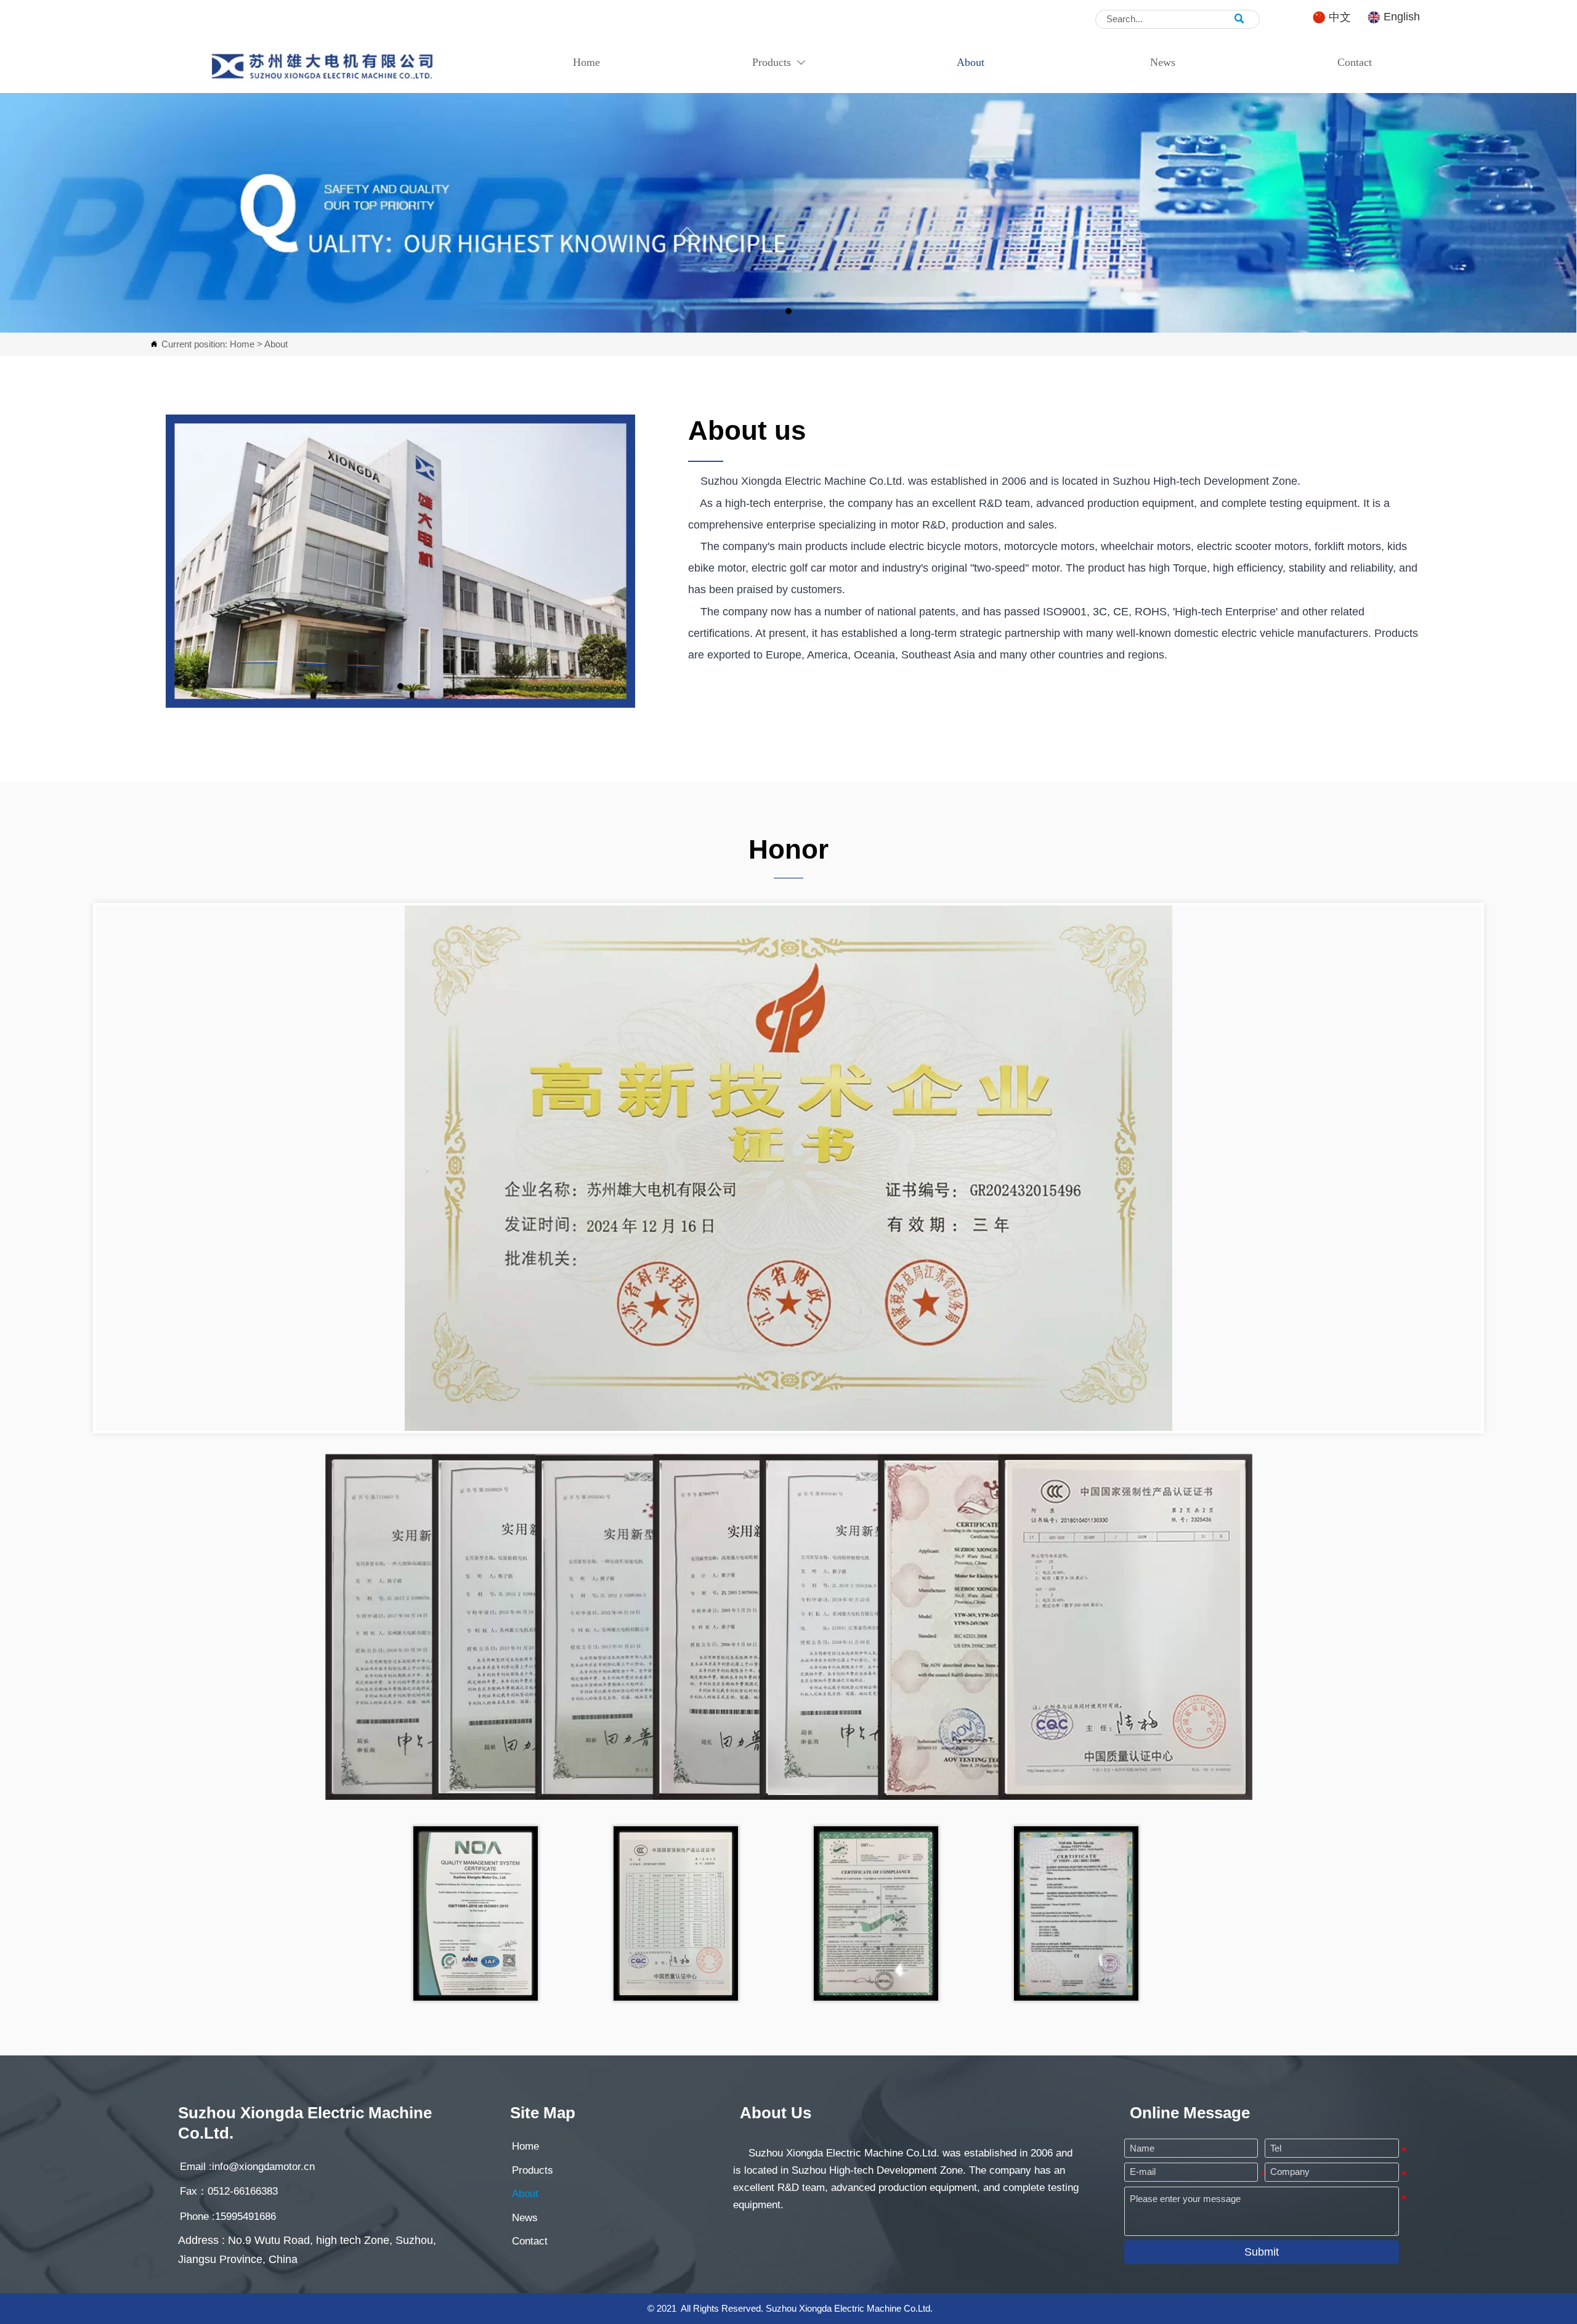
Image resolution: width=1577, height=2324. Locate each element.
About (276, 344)
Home (242, 344)
